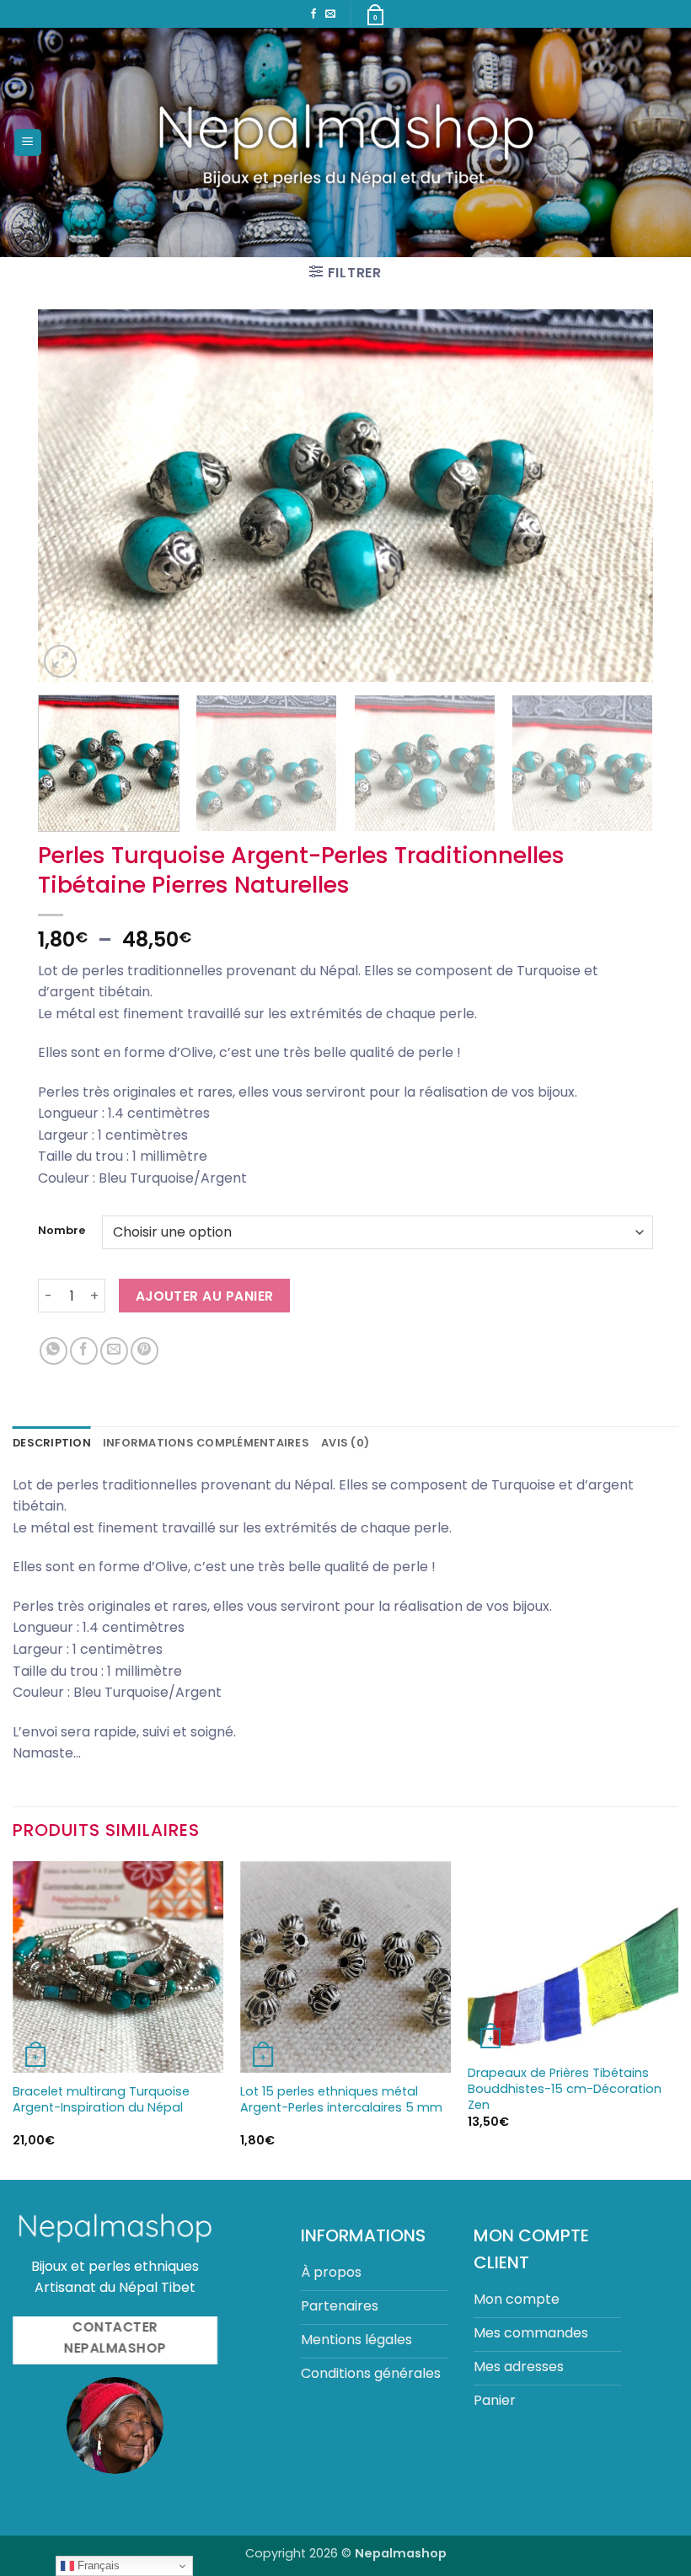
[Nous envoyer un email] (330, 14)
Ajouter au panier (205, 1296)
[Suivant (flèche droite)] (662, 1288)
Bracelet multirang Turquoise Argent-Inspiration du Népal (101, 2099)
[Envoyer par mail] (114, 1351)
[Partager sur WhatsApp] (54, 1351)
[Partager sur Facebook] (84, 1351)
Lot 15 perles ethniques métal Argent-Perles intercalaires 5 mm (341, 2099)
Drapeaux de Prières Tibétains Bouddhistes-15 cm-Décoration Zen (565, 2089)
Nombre (62, 1231)
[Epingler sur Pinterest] (145, 1351)
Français (97, 2565)
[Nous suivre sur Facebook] (313, 14)
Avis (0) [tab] (345, 1443)
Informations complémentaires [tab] (206, 1443)
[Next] (619, 496)
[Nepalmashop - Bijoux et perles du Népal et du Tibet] (346, 142)
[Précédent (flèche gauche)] (29, 1288)
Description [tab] (52, 1443)
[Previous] (72, 496)
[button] (28, 143)
